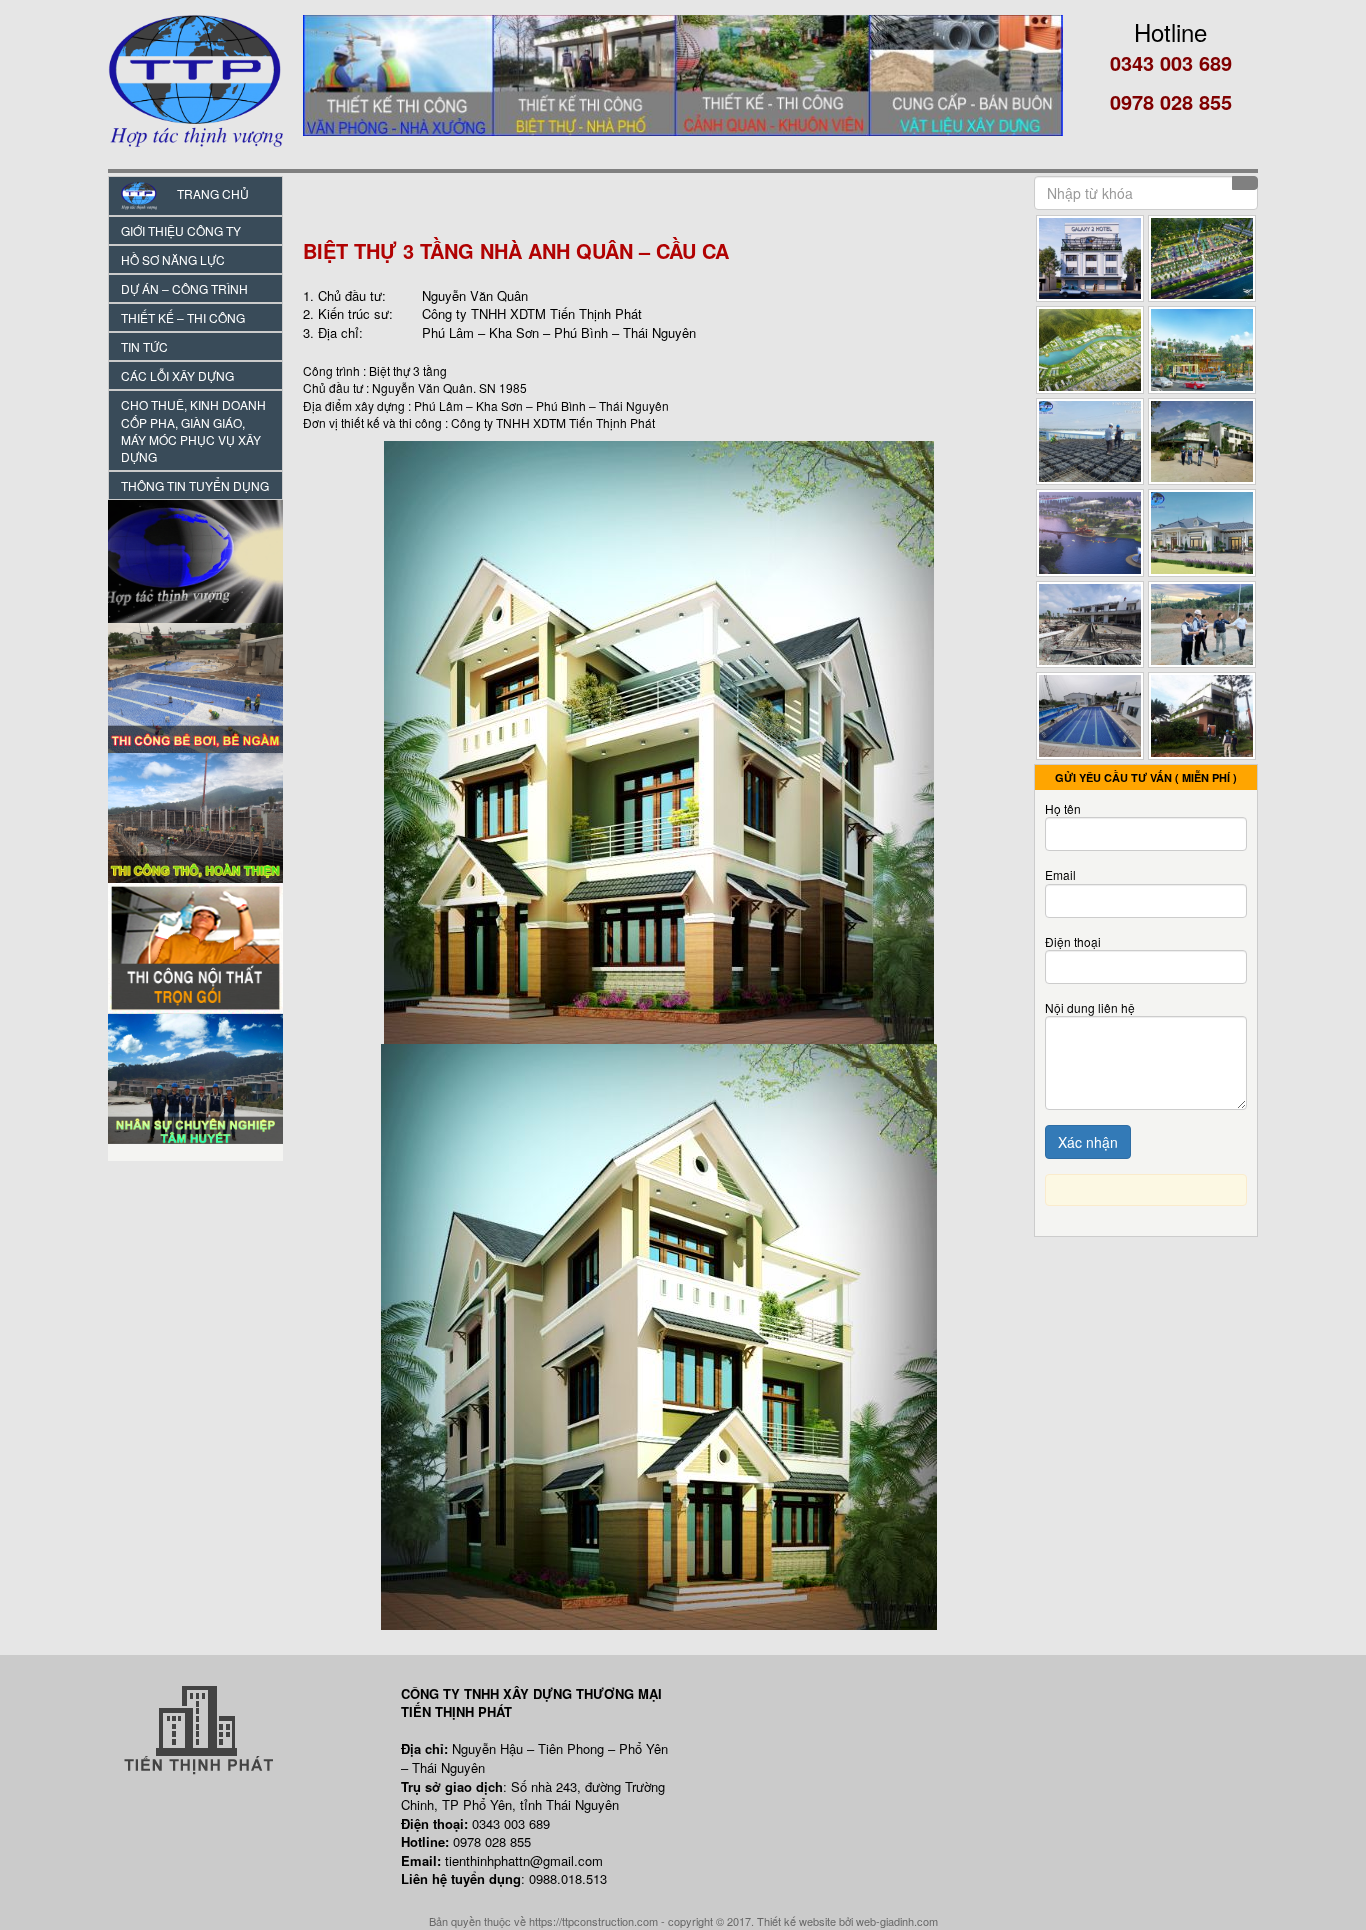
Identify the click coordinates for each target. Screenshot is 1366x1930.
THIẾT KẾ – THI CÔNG (183, 317)
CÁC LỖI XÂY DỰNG (177, 375)
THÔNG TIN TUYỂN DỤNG (195, 485)
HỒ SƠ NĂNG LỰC (173, 259)
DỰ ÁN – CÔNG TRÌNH (184, 288)
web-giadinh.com (897, 1921)
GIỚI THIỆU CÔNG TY (181, 230)
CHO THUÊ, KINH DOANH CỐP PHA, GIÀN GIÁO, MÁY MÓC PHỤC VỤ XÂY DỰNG (193, 430)
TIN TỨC (144, 346)
